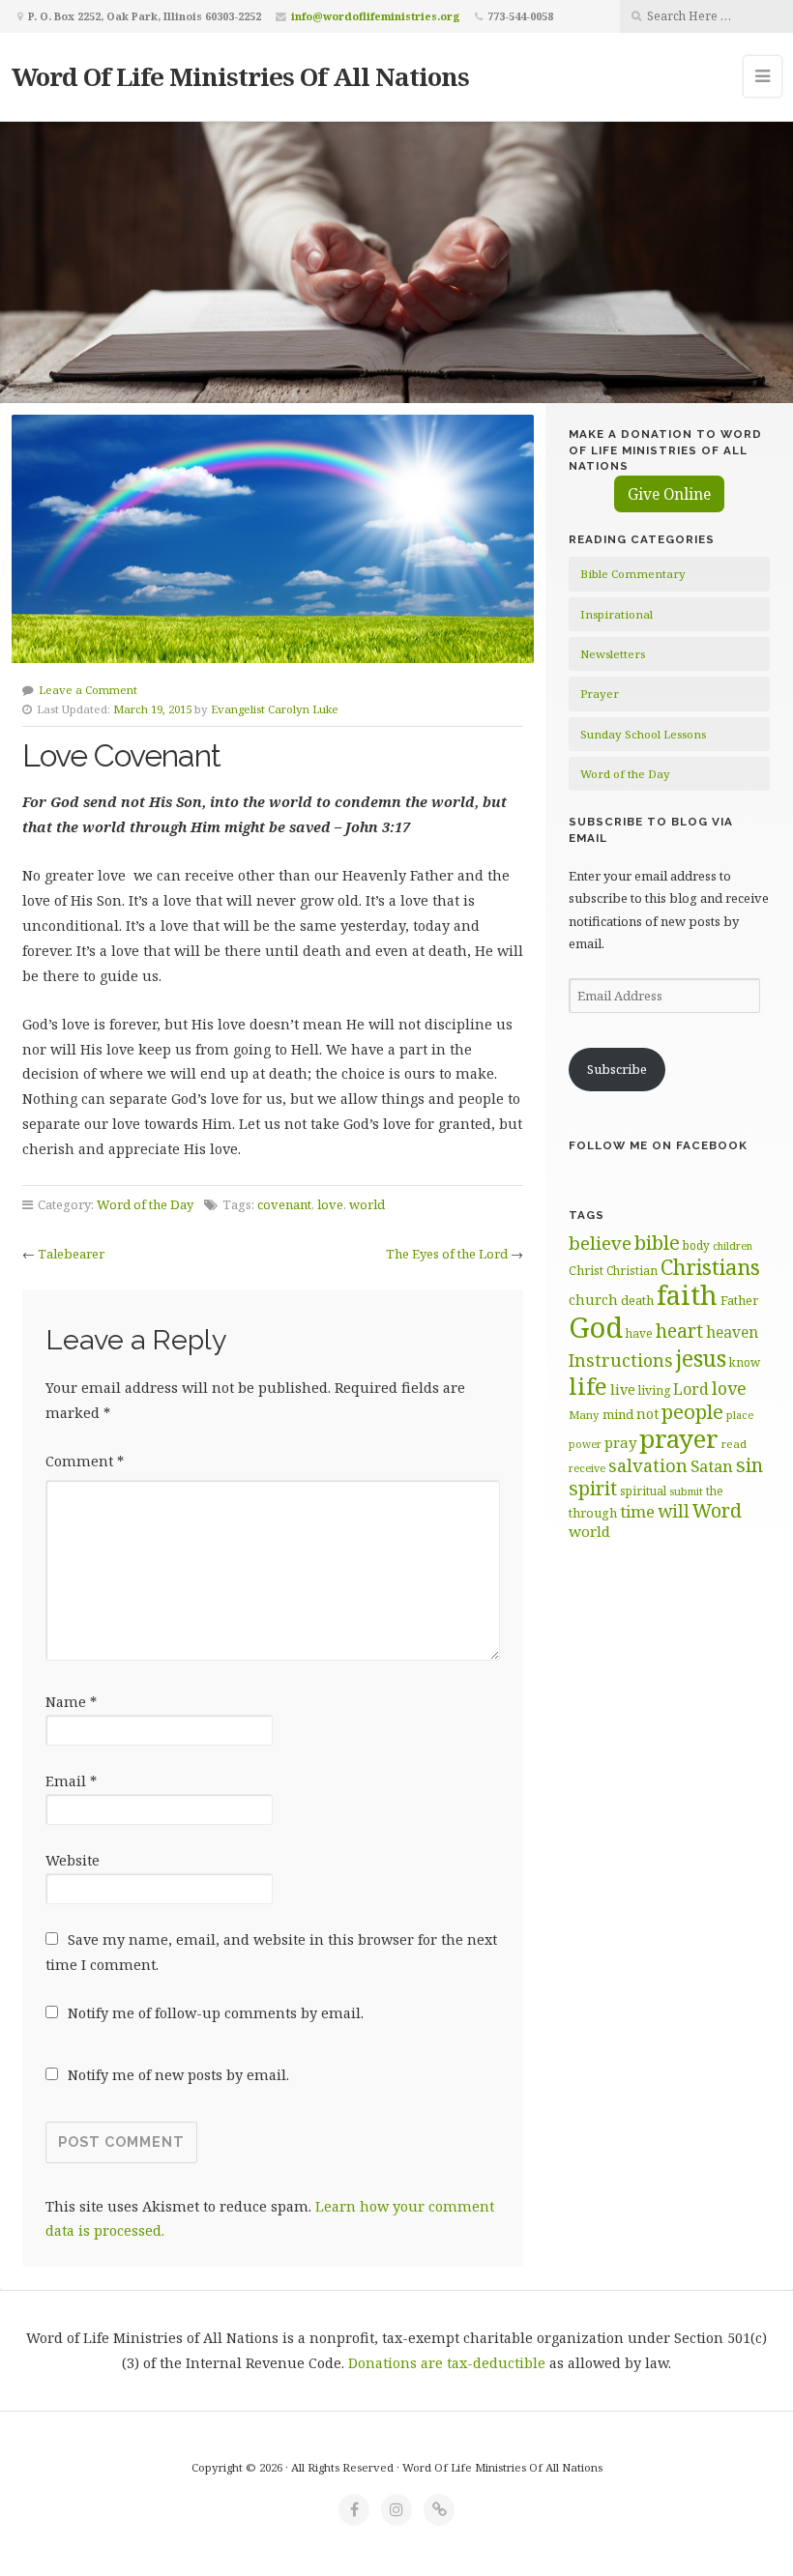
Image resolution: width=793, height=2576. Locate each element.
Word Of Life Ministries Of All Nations (240, 76)
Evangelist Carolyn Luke (275, 709)
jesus (701, 1359)
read (734, 1444)
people (692, 1411)
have (639, 1333)
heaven (732, 1332)
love (330, 1204)
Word (717, 1510)
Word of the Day (145, 1204)
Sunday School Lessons (643, 734)
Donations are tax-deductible (447, 2363)
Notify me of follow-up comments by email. (216, 2013)
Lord (691, 1389)
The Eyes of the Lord (447, 1254)
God (596, 1327)
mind (618, 1414)
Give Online (669, 494)
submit (686, 1491)
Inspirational (617, 614)
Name (71, 1702)
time (637, 1511)
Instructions (621, 1360)
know (745, 1362)
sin (749, 1465)
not (647, 1414)
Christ (586, 1271)
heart (679, 1331)
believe (600, 1243)
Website (73, 1860)
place (740, 1415)
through (593, 1513)
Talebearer (71, 1254)
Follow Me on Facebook (658, 1145)
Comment (85, 1461)
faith (687, 1295)
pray (620, 1442)
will (674, 1511)
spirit (593, 1488)
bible (657, 1242)
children (733, 1246)
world (367, 1204)
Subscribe (617, 1069)
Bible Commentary (633, 574)
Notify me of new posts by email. (178, 2075)
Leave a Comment (88, 690)
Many (584, 1415)
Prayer (600, 694)
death (637, 1300)
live (623, 1389)
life (588, 1386)
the (715, 1491)
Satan (712, 1466)
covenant (284, 1204)
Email (71, 1781)
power (585, 1444)
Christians (710, 1267)
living (654, 1390)
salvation (648, 1465)
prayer (679, 1438)
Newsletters (613, 654)
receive (587, 1468)
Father (739, 1300)
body (696, 1245)
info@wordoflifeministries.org (376, 16)
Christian (632, 1270)
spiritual (643, 1491)
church (593, 1300)
